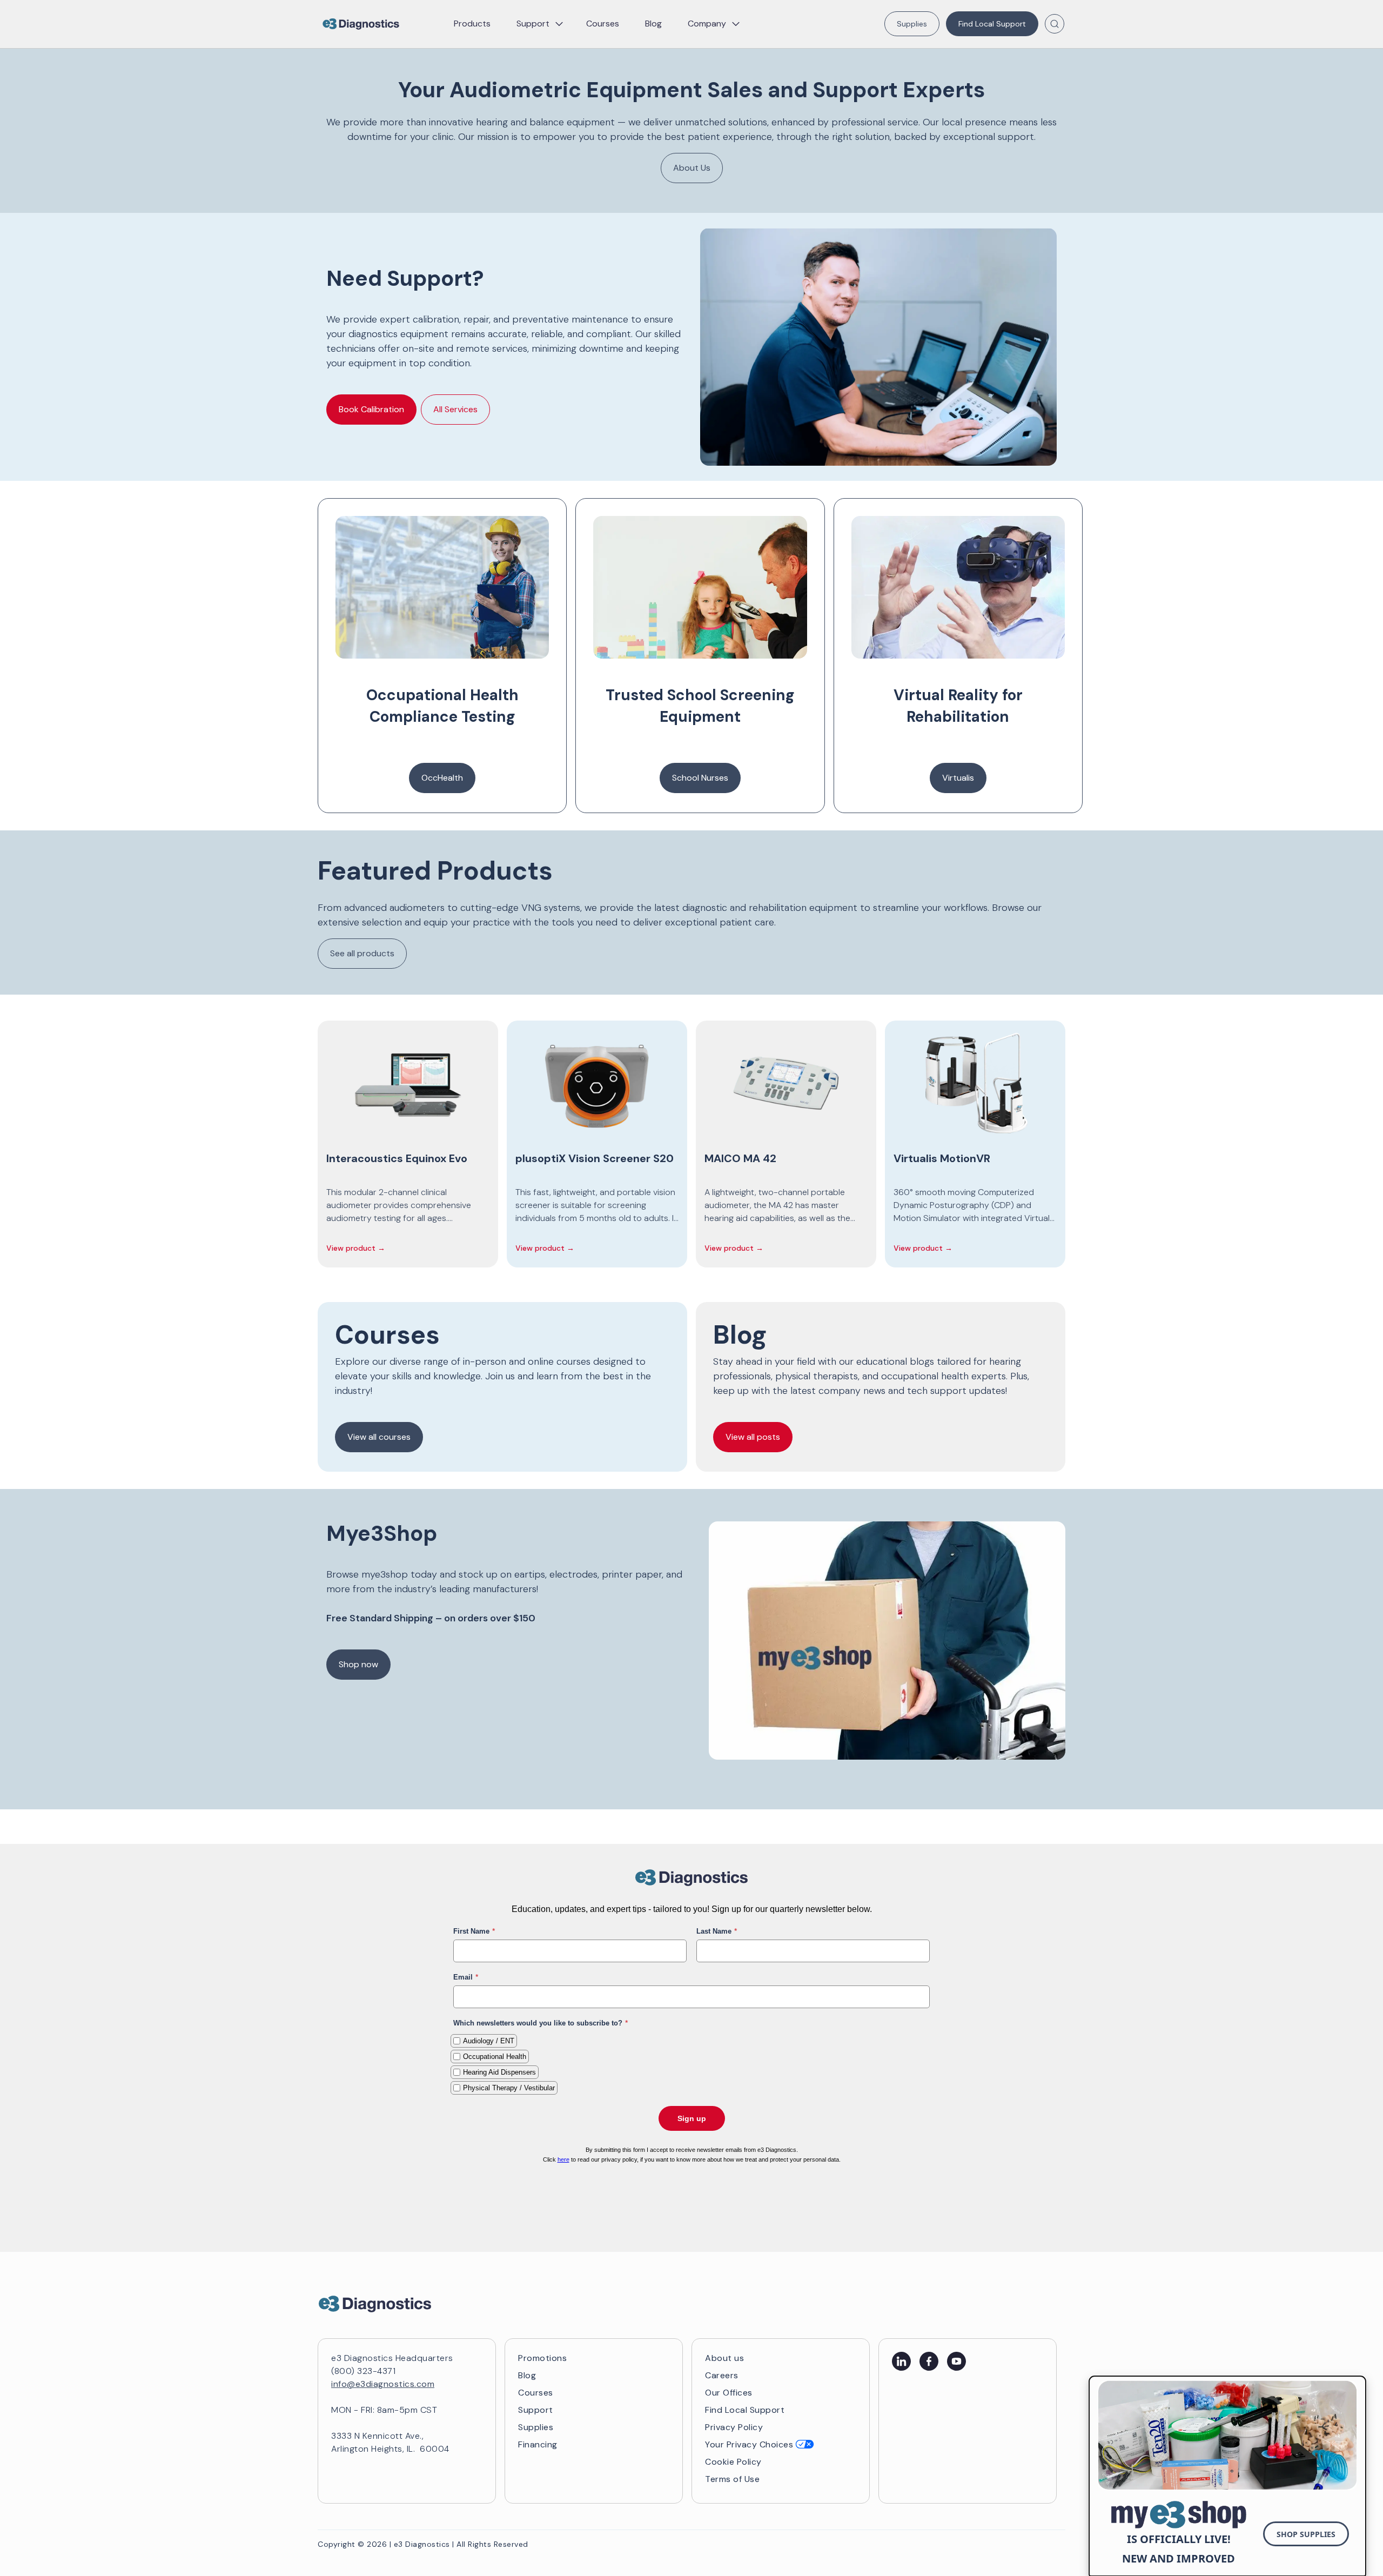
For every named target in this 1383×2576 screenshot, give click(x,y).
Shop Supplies (1306, 2534)
